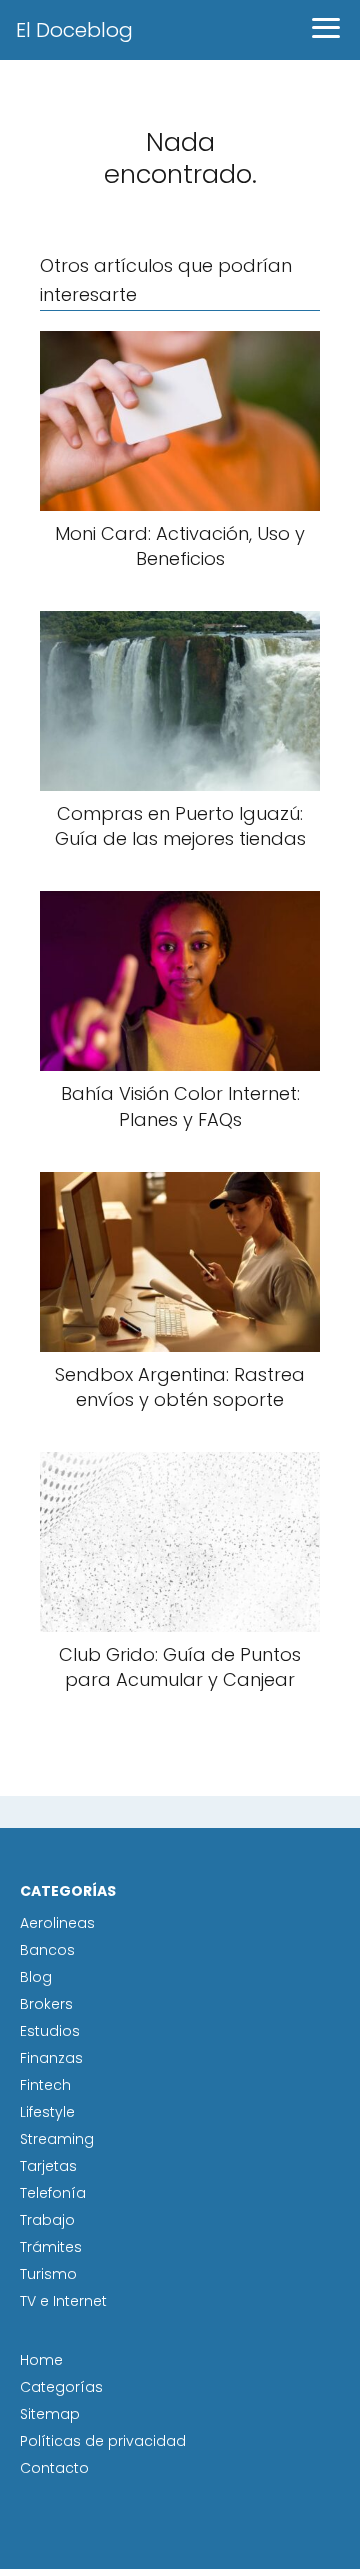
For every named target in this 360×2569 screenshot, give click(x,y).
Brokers (46, 2004)
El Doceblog (74, 30)
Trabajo (47, 2220)
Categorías (61, 2387)
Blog (36, 1977)
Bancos (47, 1950)
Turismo (48, 2274)
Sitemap (50, 2414)
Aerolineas (57, 1923)
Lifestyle (47, 2112)
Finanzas (51, 2058)
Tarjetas (48, 2166)
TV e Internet (63, 2301)
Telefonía (53, 2193)
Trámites (51, 2247)
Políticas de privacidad (103, 2441)
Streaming (57, 2139)
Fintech (45, 2085)
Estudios (50, 2031)
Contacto (54, 2468)
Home (41, 2360)
